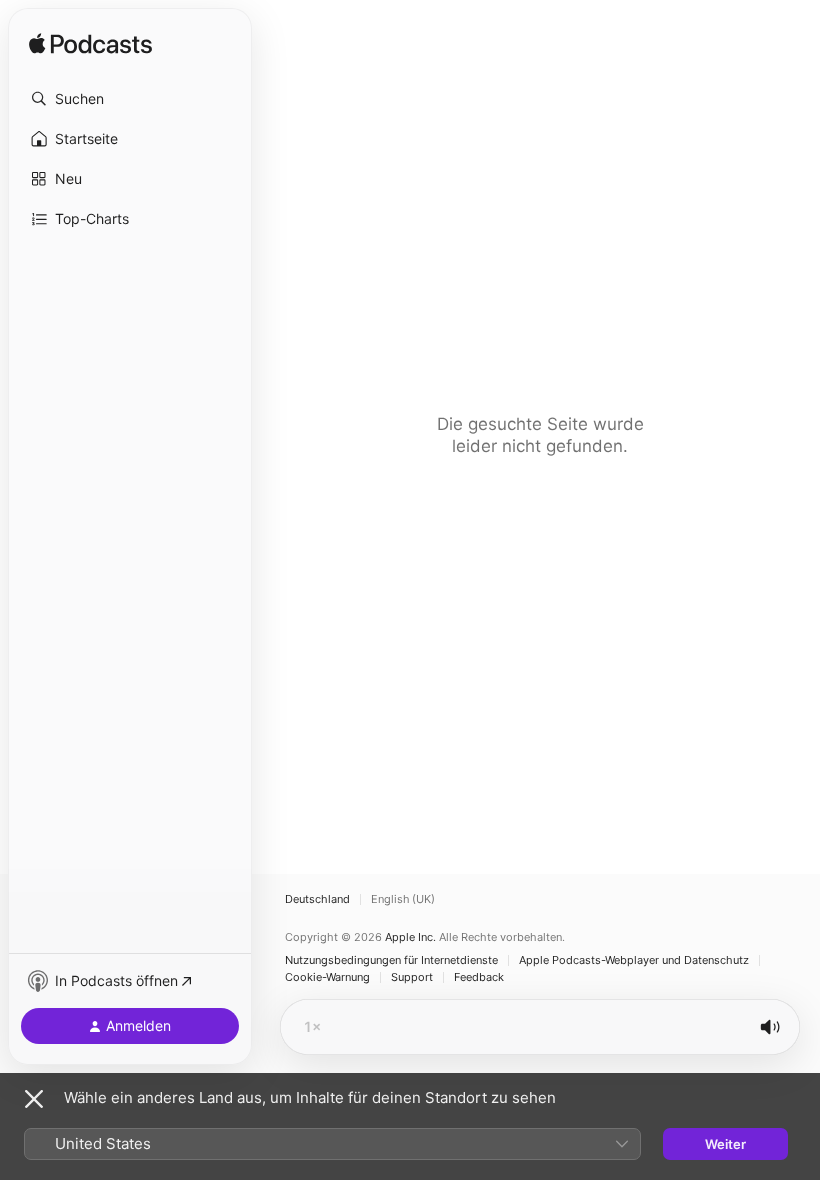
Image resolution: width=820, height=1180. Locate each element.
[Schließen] (34, 1099)
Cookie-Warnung (327, 977)
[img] (90, 45)
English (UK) (403, 899)
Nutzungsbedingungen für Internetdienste (391, 960)
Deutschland (317, 899)
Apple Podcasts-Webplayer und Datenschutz (634, 960)
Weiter (725, 1144)
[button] (130, 99)
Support (412, 977)
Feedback (479, 977)
